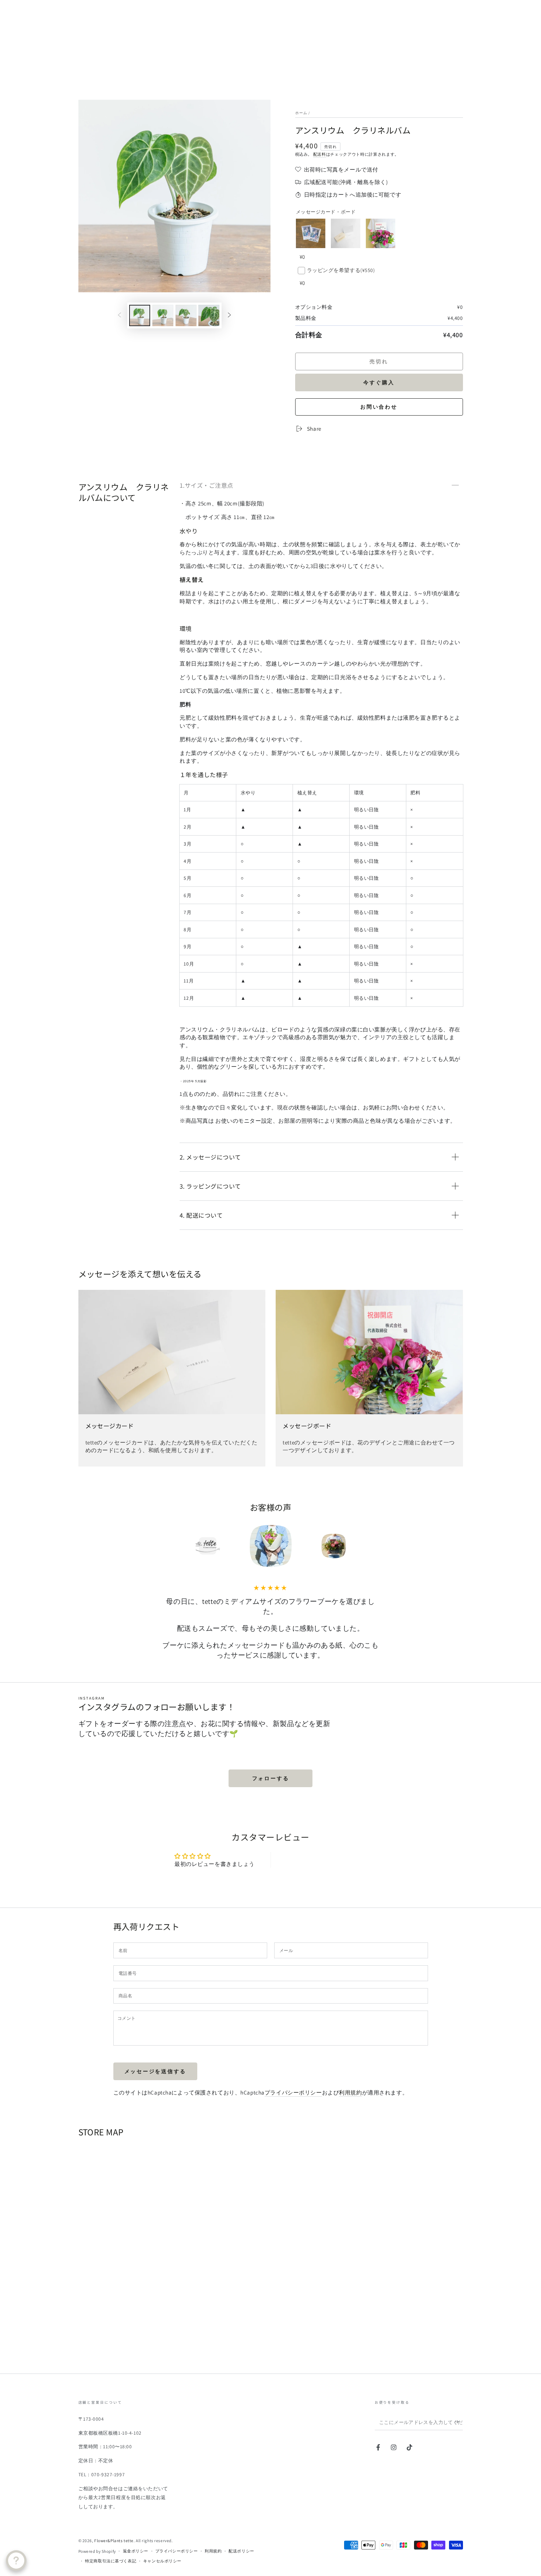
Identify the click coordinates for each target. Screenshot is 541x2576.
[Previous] (160, 1546)
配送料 (320, 154)
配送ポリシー (241, 2551)
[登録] (459, 2422)
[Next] (381, 1546)
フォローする (271, 1778)
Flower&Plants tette (114, 2540)
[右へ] (229, 315)
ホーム (301, 113)
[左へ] (120, 315)
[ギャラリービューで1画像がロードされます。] (140, 315)
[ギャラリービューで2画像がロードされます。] (163, 315)
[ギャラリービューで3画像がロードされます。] (186, 315)
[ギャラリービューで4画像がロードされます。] (209, 315)
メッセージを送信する (155, 2071)
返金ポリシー (136, 2551)
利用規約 (350, 2092)
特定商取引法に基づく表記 (111, 2561)
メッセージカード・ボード (326, 212)
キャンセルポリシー (162, 2561)
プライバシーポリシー (293, 2092)
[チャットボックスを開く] (16, 2561)
